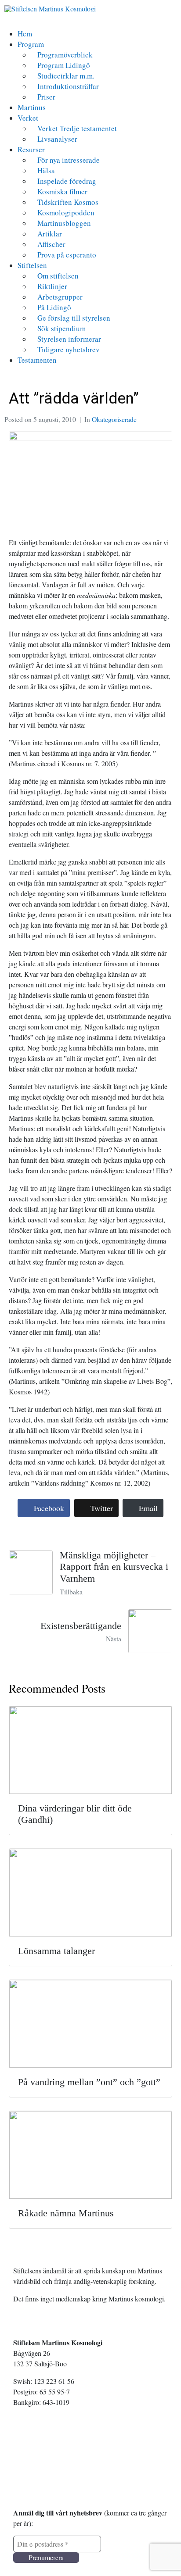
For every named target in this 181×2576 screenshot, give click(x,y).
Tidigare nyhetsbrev (69, 349)
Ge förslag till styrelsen (74, 318)
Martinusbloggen (64, 223)
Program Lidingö (64, 65)
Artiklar (50, 234)
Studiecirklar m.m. (66, 76)
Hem (25, 34)
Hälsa (46, 170)
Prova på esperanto (67, 255)
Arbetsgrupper (60, 297)
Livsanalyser (57, 139)
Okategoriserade (114, 419)
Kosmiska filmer (62, 191)
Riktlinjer (52, 286)
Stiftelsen (32, 265)
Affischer (51, 244)
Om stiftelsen (58, 276)
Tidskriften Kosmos (68, 202)
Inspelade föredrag (67, 181)
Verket (28, 118)
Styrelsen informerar (69, 339)
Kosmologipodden (66, 213)
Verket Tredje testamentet (77, 128)
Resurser (31, 149)
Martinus (32, 107)
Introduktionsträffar (68, 86)
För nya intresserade (69, 160)
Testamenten (37, 360)
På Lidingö (54, 307)
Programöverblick (65, 55)
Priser (46, 97)
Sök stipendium (62, 328)
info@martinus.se (42, 2433)
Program (31, 44)
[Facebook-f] (29, 2465)
